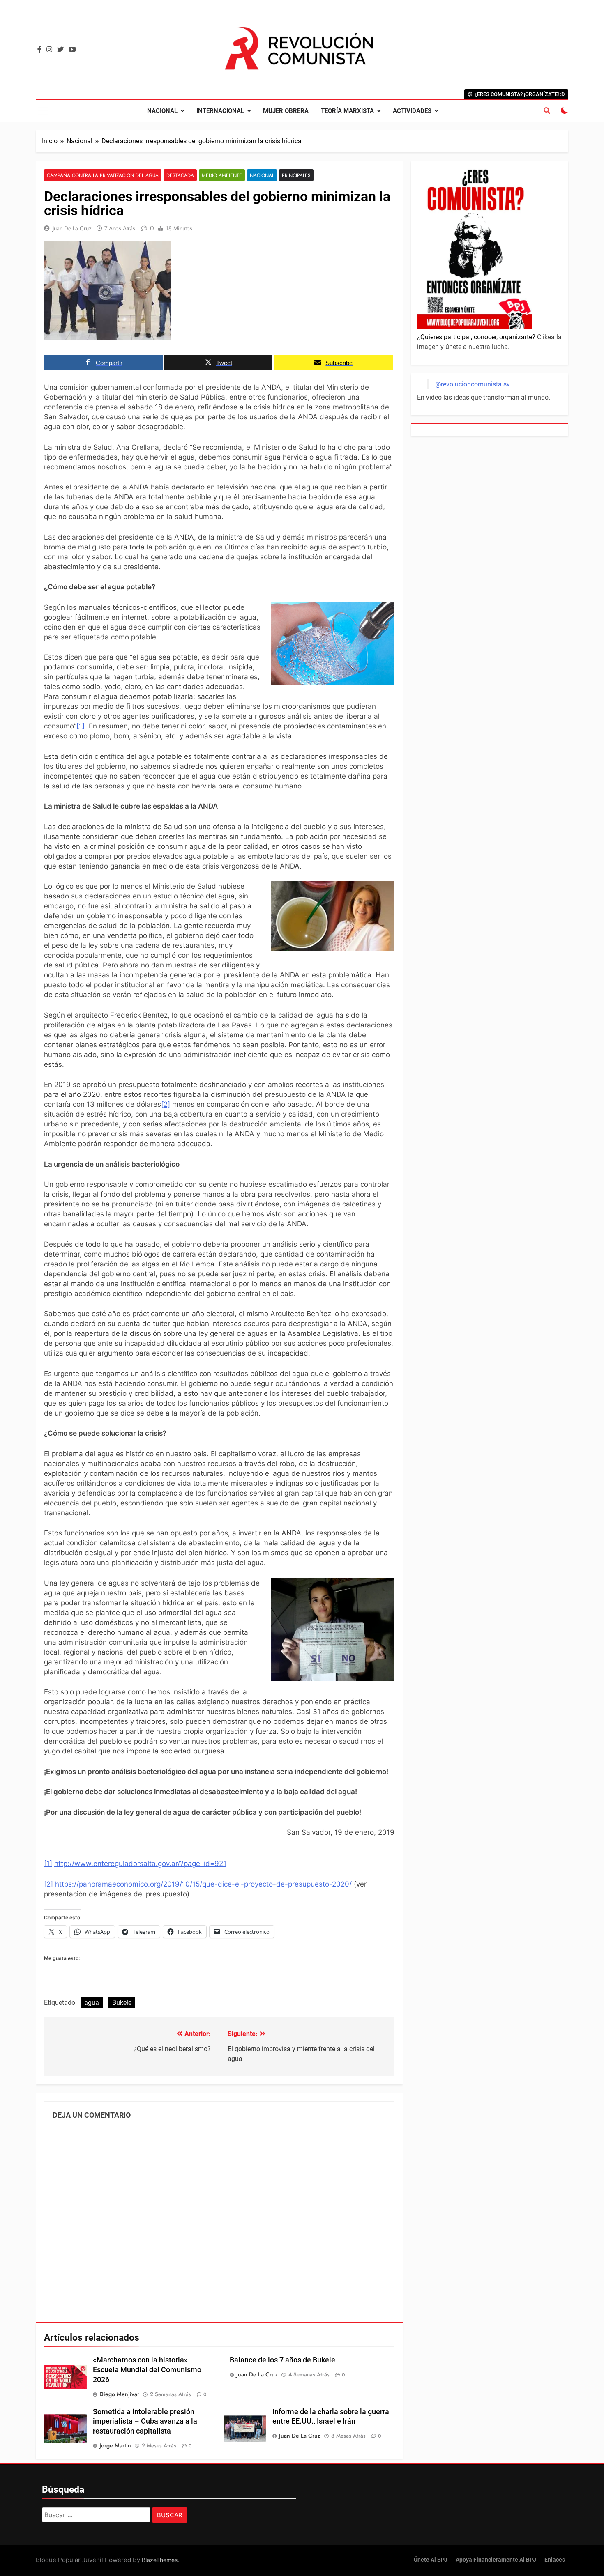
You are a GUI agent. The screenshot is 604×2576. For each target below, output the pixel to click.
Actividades (412, 111)
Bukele (122, 2003)
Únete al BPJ (431, 2560)
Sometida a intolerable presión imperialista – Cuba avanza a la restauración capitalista (145, 2422)
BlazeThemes (160, 2560)
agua (92, 2003)
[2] (166, 1104)
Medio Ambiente (222, 175)
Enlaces (555, 2560)
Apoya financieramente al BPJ (496, 2560)
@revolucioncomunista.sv (473, 384)
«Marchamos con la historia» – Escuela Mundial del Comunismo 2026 (147, 2370)
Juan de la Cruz (72, 228)
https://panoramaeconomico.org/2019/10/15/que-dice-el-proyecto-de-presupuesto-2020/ (203, 1884)
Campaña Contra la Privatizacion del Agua (103, 175)
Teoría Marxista (347, 111)
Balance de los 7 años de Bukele (282, 2360)
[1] (81, 726)
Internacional (220, 111)
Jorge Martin (115, 2445)
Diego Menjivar (119, 2394)
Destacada (180, 175)
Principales (296, 175)
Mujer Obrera (286, 111)
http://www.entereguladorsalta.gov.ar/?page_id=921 (140, 1864)
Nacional (162, 111)
